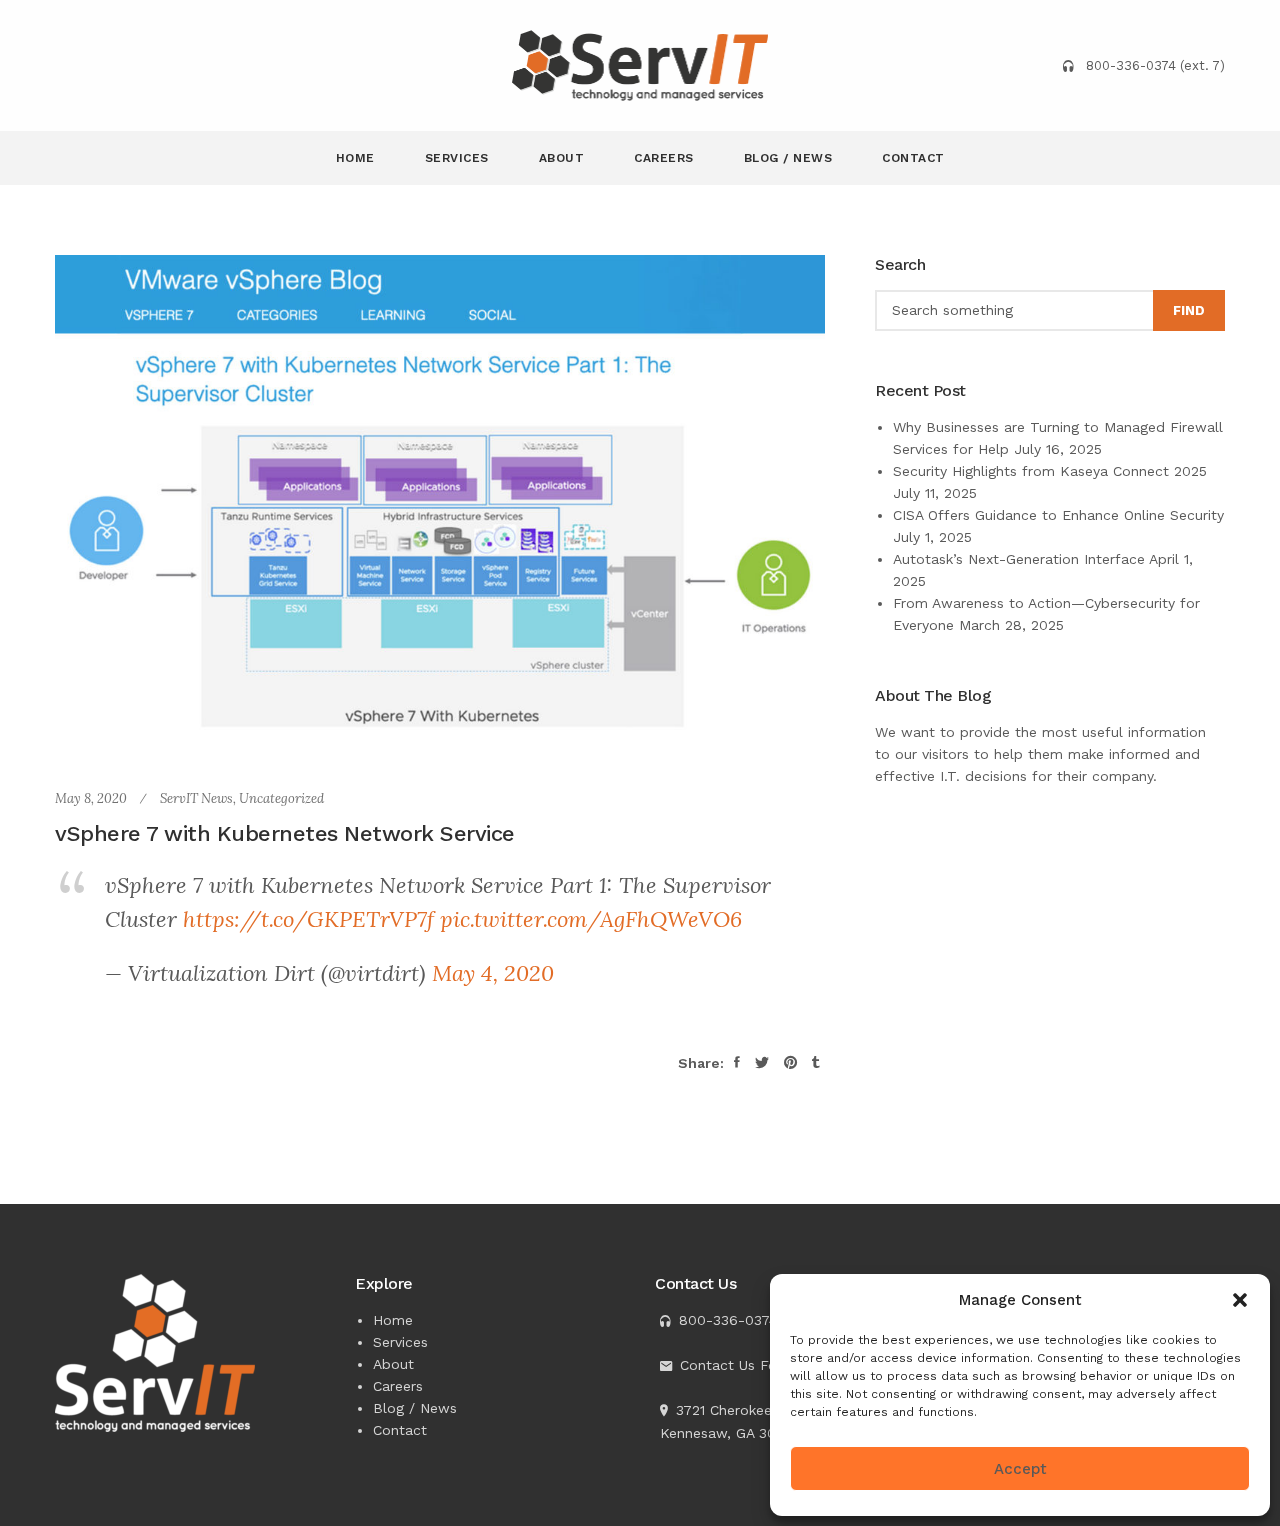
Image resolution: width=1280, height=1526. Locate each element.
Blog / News (788, 158)
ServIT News (196, 798)
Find (1189, 310)
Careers (664, 158)
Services (457, 158)
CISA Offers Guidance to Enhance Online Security (1058, 515)
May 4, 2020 (493, 973)
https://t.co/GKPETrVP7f (308, 919)
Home (355, 158)
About (562, 158)
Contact (913, 158)
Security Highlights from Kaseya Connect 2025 (1050, 471)
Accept (1020, 1469)
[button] (1240, 1300)
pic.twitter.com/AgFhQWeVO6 (591, 919)
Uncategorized (281, 798)
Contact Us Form (737, 1365)
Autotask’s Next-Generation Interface (1019, 559)
